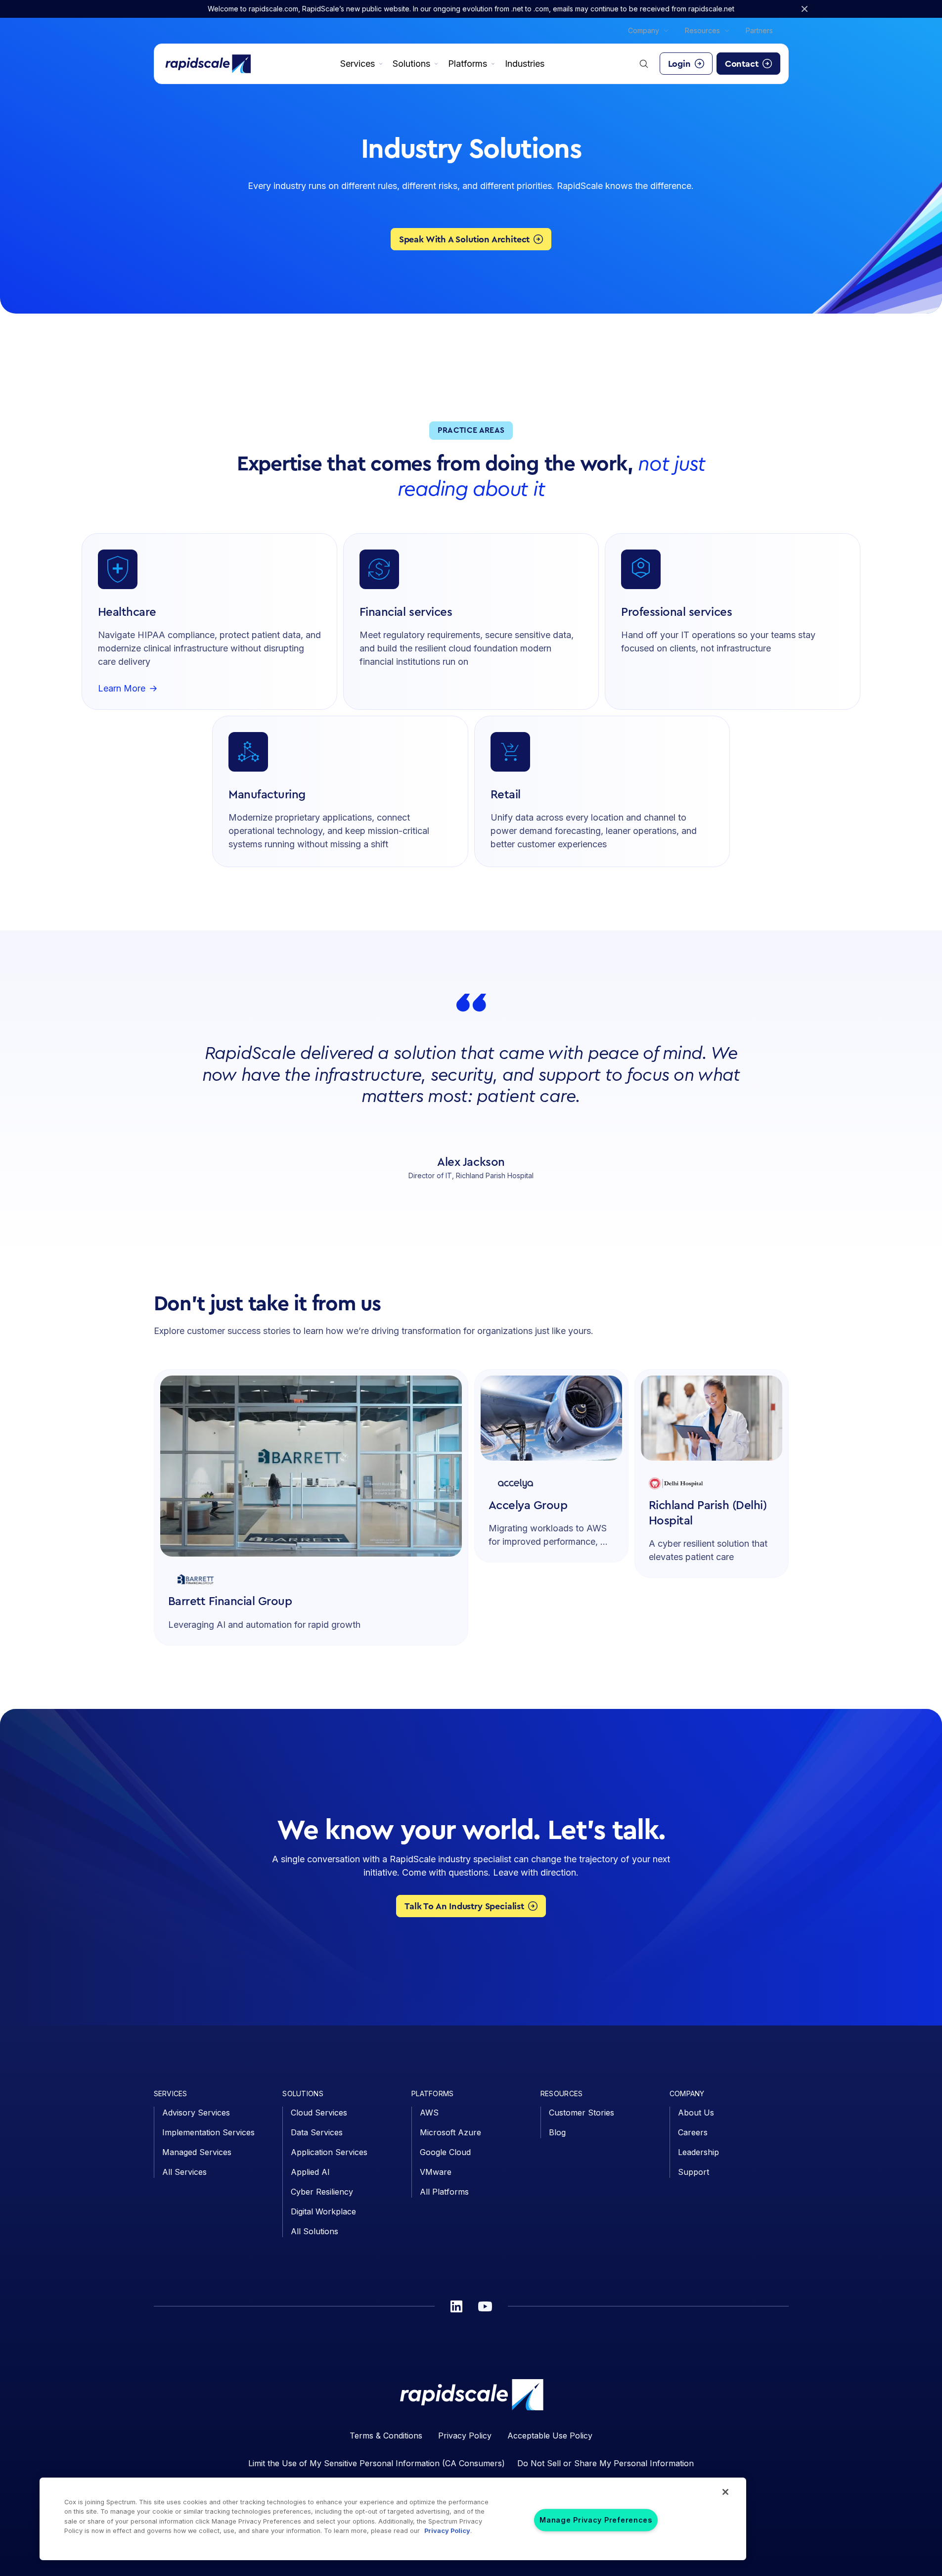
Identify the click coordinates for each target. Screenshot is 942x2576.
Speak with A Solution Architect (464, 239)
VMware (436, 2172)
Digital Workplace (323, 2211)
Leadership (698, 2152)
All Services (184, 2172)
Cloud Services (319, 2113)
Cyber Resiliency (322, 2192)
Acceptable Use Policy (550, 2436)
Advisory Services (196, 2113)
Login (679, 64)
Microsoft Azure (450, 2132)
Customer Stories (582, 2113)
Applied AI (310, 2172)
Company (644, 30)
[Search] (644, 64)
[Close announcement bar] (805, 9)
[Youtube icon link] (485, 2306)
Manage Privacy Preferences (596, 2520)
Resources (702, 30)
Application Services (329, 2152)
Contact (742, 64)
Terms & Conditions (386, 2436)
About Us (696, 2113)
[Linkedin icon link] (456, 2306)
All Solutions (314, 2231)
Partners (759, 30)
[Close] (725, 2492)
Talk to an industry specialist (464, 1906)
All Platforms (444, 2192)
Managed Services (197, 2152)
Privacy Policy (465, 2436)
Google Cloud (445, 2152)
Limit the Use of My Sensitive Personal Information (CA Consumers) (377, 2463)
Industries (525, 64)
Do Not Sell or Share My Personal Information (606, 2463)
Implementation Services (208, 2132)
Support (694, 2172)
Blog (557, 2132)
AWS (429, 2113)
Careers (693, 2132)
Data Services (317, 2132)
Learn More (122, 689)
